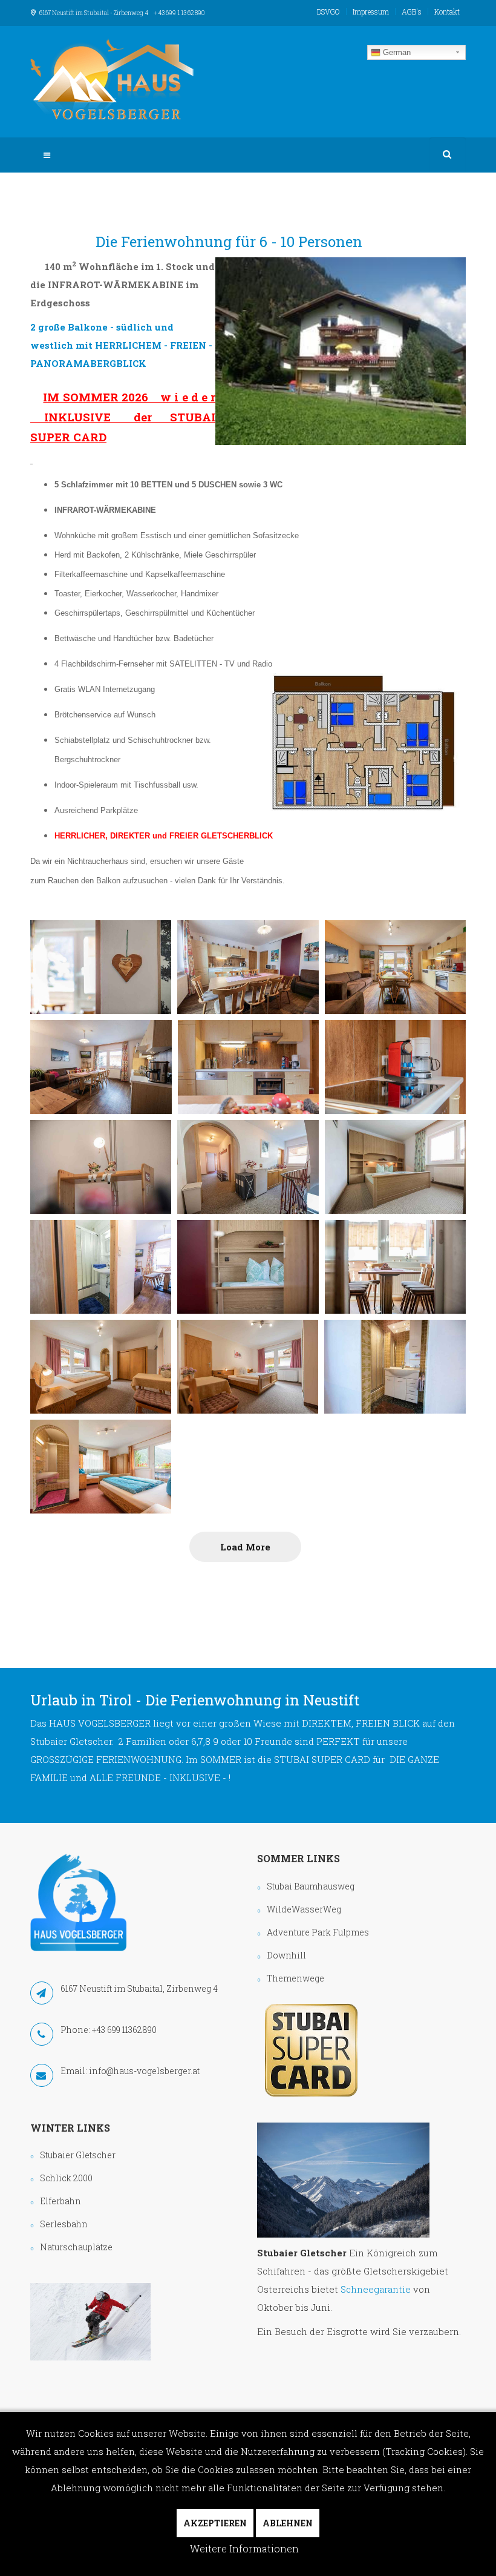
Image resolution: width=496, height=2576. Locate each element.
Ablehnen (288, 2523)
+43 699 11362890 (124, 2030)
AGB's (412, 12)
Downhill (286, 1955)
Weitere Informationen (244, 2548)
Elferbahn (60, 2201)
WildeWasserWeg (304, 1909)
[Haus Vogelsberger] (112, 79)
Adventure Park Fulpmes (318, 1932)
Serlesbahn (64, 2224)
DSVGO (328, 12)
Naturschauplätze (76, 2247)
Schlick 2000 (66, 2178)
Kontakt (447, 12)
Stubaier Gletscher (78, 2155)
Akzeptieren (215, 2523)
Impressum (371, 12)
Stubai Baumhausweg (311, 1886)
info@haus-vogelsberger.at (144, 2071)
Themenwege (295, 1978)
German (396, 52)
